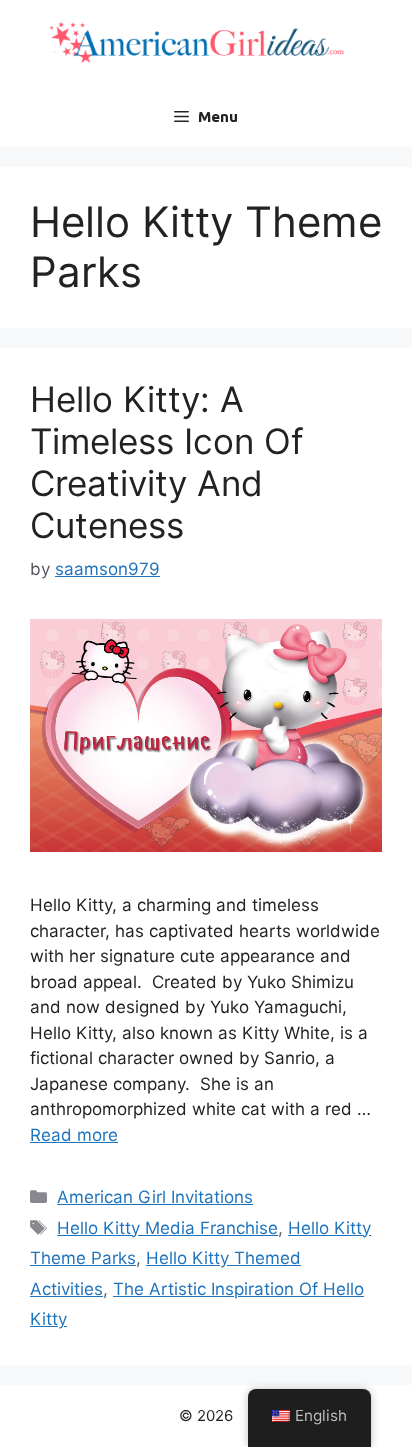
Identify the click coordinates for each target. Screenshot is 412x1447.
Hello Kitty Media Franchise (167, 1228)
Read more (74, 1135)
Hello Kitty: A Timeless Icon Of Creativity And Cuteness (167, 462)
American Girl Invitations (155, 1197)
